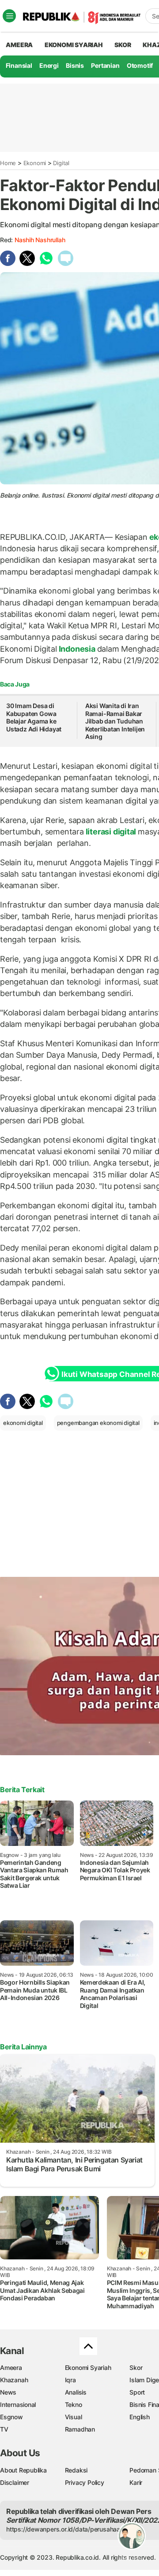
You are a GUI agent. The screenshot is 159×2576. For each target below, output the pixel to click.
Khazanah (14, 2380)
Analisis (76, 2392)
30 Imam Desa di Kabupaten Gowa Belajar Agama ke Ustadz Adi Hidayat (34, 717)
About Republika (23, 2470)
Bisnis (75, 65)
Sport (137, 2392)
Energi (49, 65)
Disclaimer (15, 2482)
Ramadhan (80, 2429)
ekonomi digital (23, 1423)
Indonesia (77, 649)
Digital (61, 163)
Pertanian (105, 65)
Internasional (18, 2404)
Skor (136, 2367)
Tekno (74, 2404)
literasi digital (111, 832)
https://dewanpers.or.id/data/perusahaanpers (71, 2529)
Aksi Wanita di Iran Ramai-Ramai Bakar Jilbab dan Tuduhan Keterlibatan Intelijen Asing (115, 721)
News (8, 2392)
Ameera (11, 2367)
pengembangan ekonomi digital (98, 1423)
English (140, 2417)
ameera (19, 45)
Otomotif (140, 65)
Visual (74, 2417)
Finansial (19, 65)
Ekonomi (35, 163)
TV (4, 2429)
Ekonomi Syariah (74, 45)
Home (8, 163)
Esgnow (11, 2417)
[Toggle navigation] (9, 16)
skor (123, 45)
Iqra (70, 2380)
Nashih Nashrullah (40, 240)
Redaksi (76, 2470)
